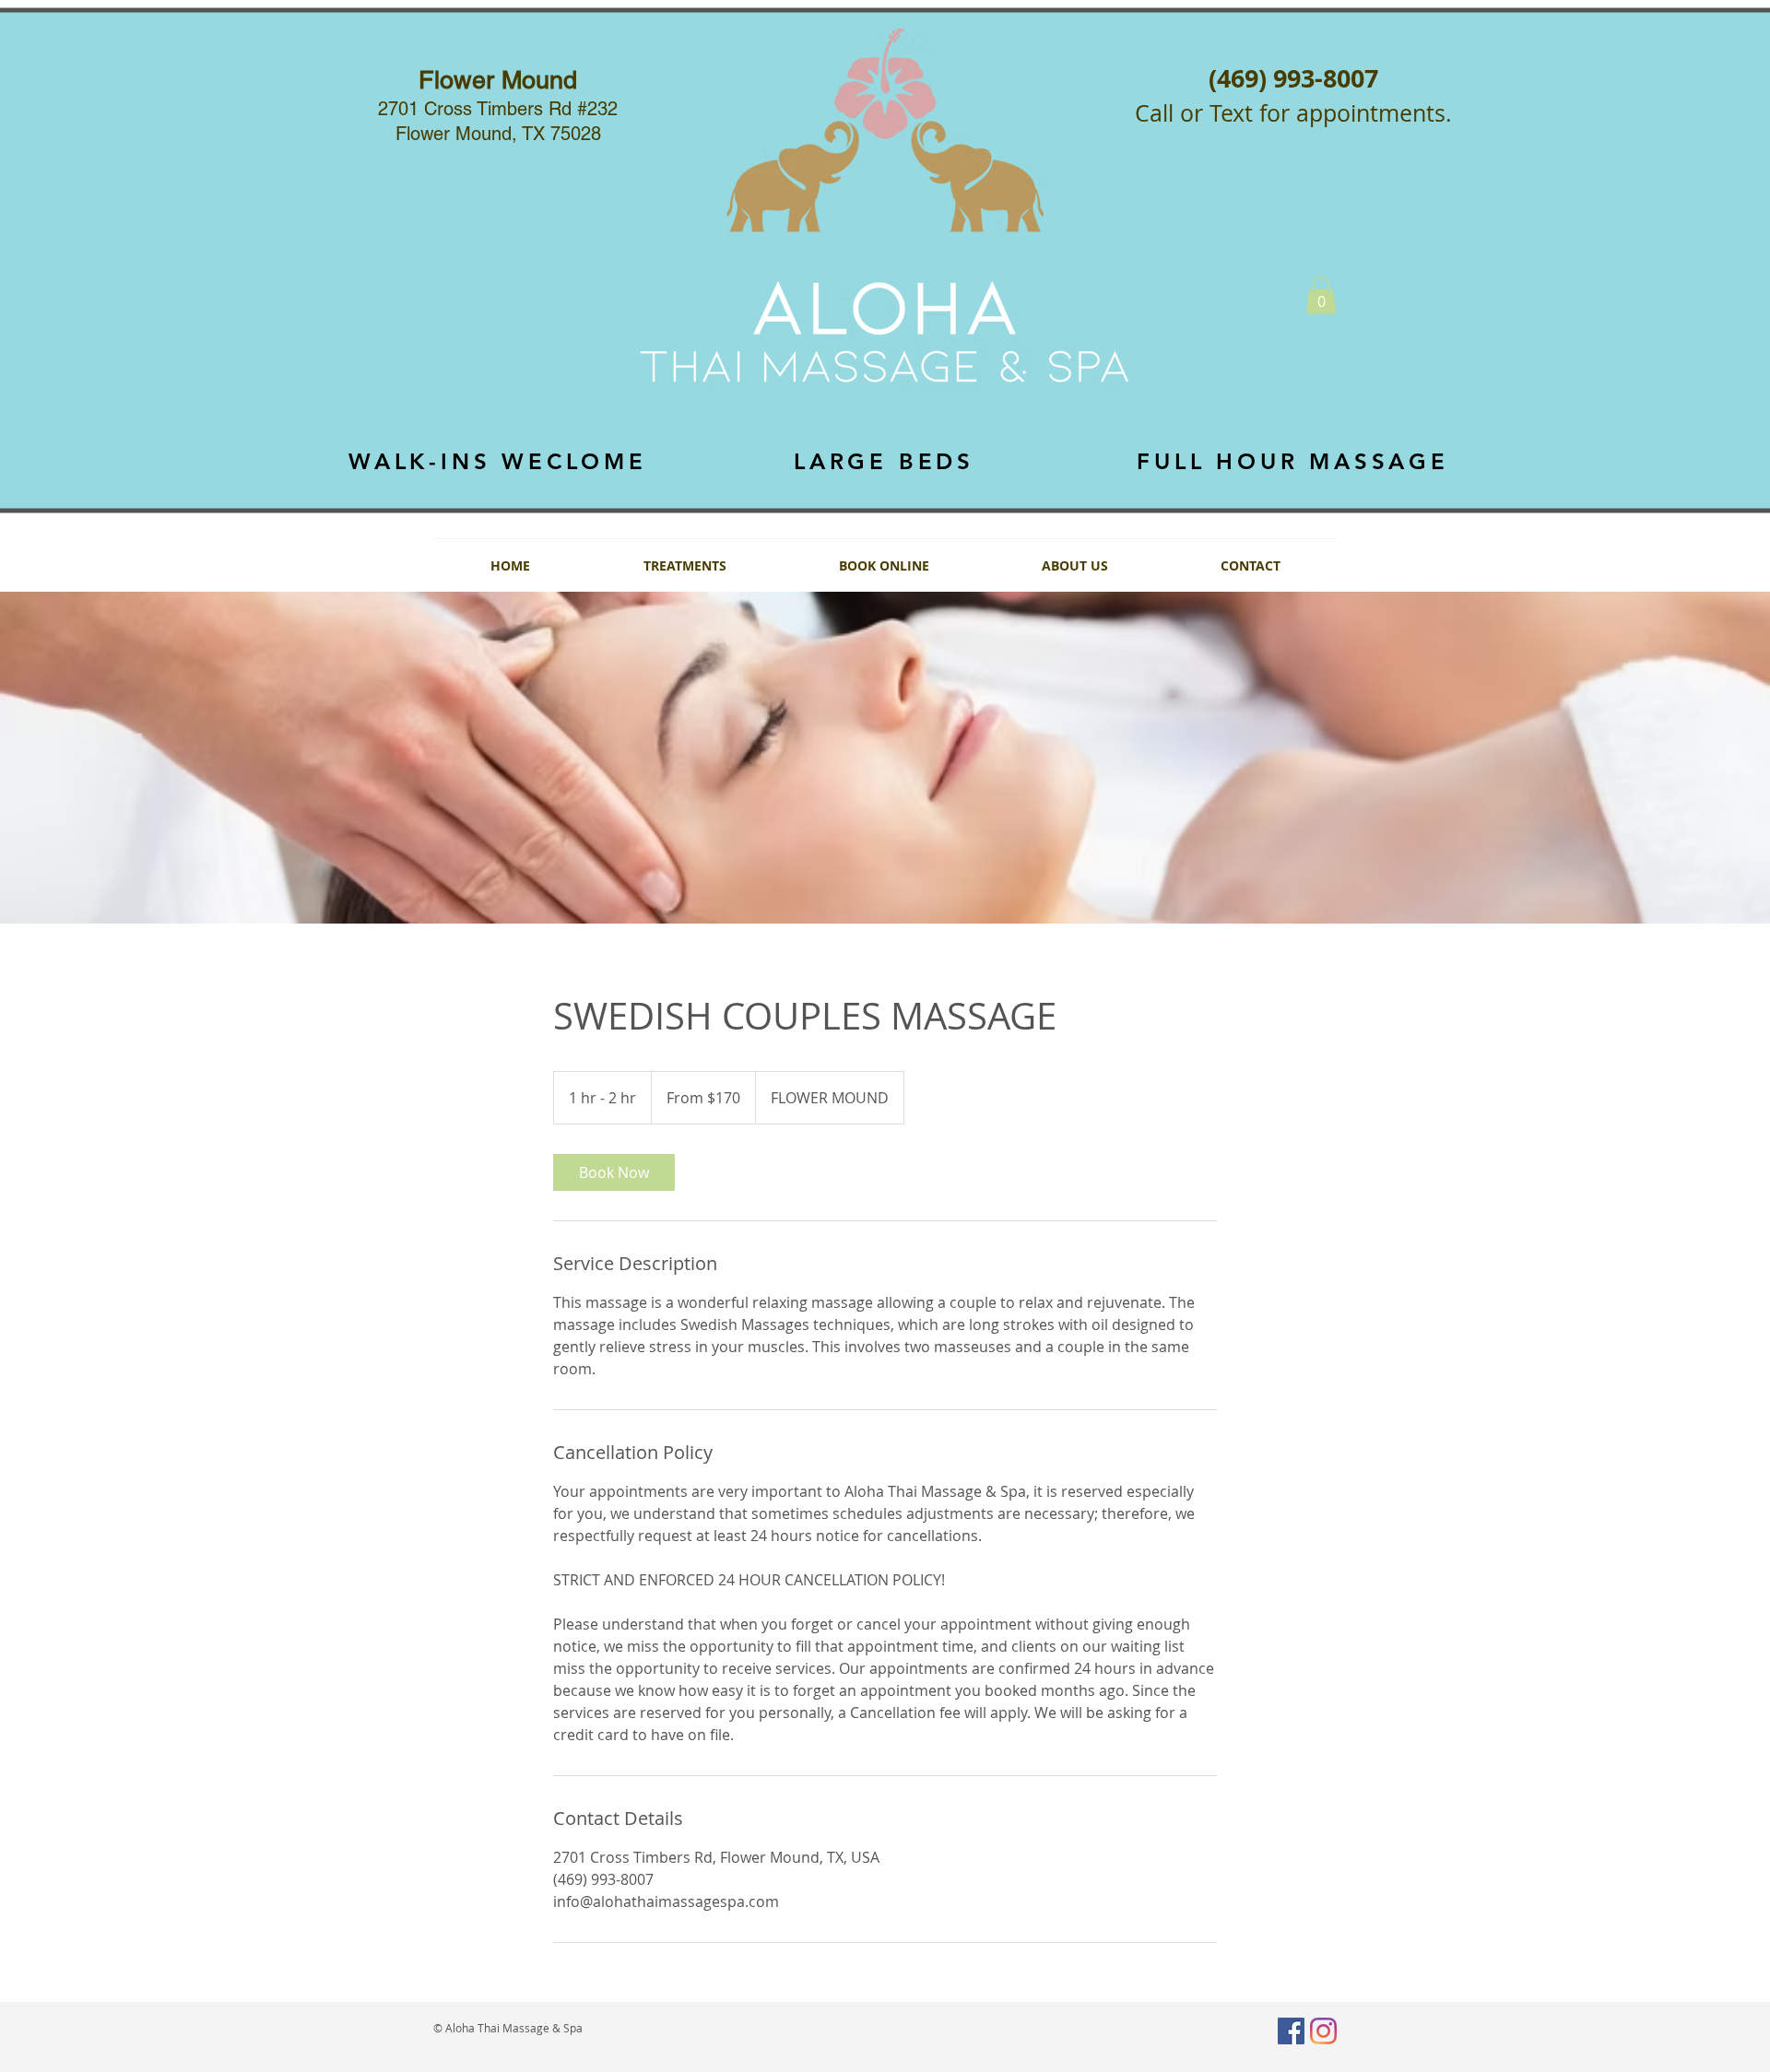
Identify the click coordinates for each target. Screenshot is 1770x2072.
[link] (614, 1172)
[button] (1321, 295)
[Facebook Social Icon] (1291, 2031)
